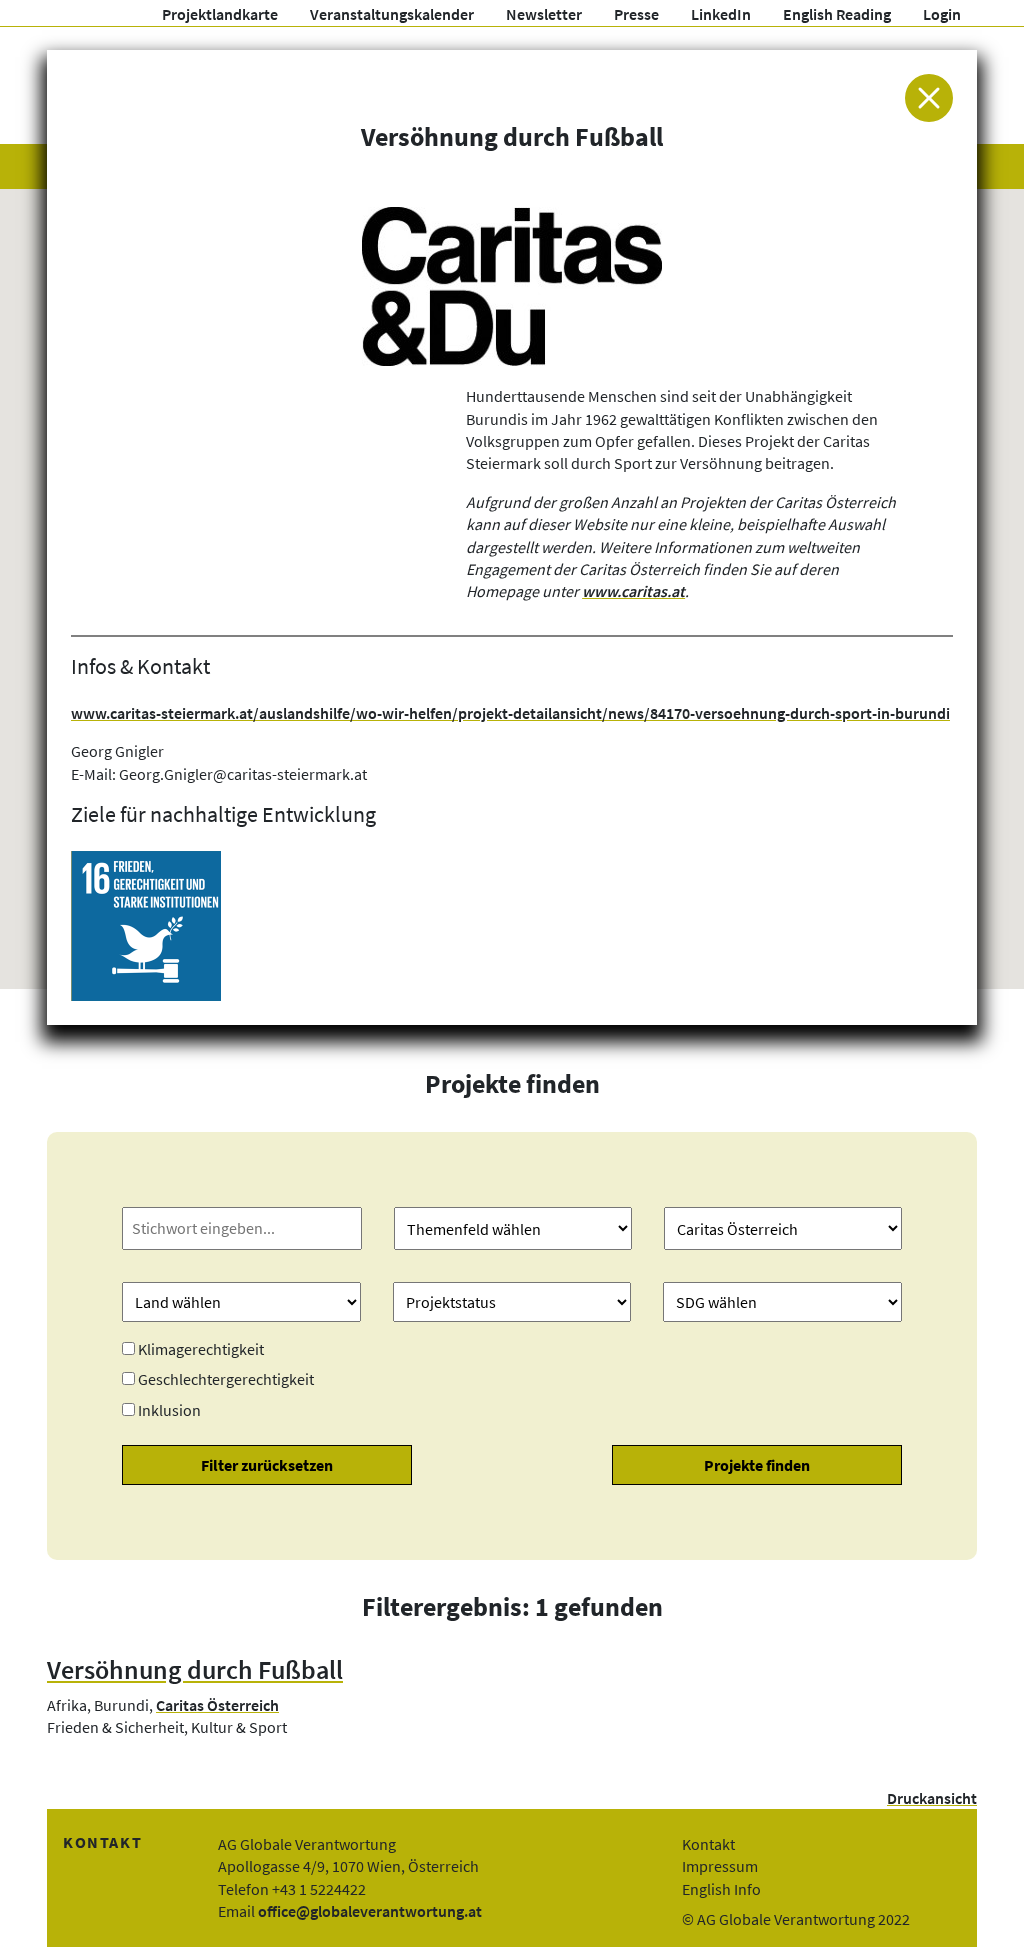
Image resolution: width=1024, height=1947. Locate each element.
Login (942, 14)
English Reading (837, 14)
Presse (636, 14)
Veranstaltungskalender (392, 14)
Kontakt (708, 1844)
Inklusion (169, 1410)
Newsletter (544, 14)
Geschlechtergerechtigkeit (226, 1379)
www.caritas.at (633, 591)
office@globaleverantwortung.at (370, 1911)
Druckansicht (932, 1798)
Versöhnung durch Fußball (195, 1670)
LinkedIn (721, 14)
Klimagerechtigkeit (201, 1349)
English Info (721, 1889)
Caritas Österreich (217, 1705)
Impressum (720, 1866)
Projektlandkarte (220, 14)
